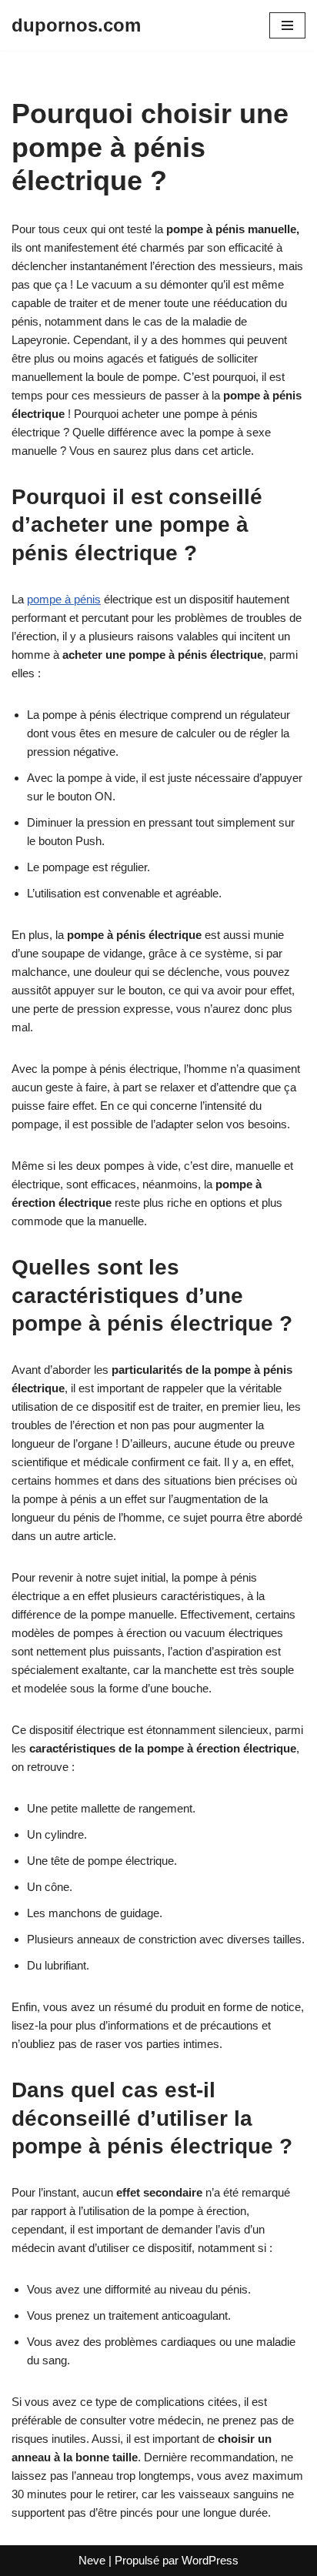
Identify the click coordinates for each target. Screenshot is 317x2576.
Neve (92, 2560)
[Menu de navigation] (287, 25)
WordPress (210, 2560)
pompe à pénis (64, 599)
